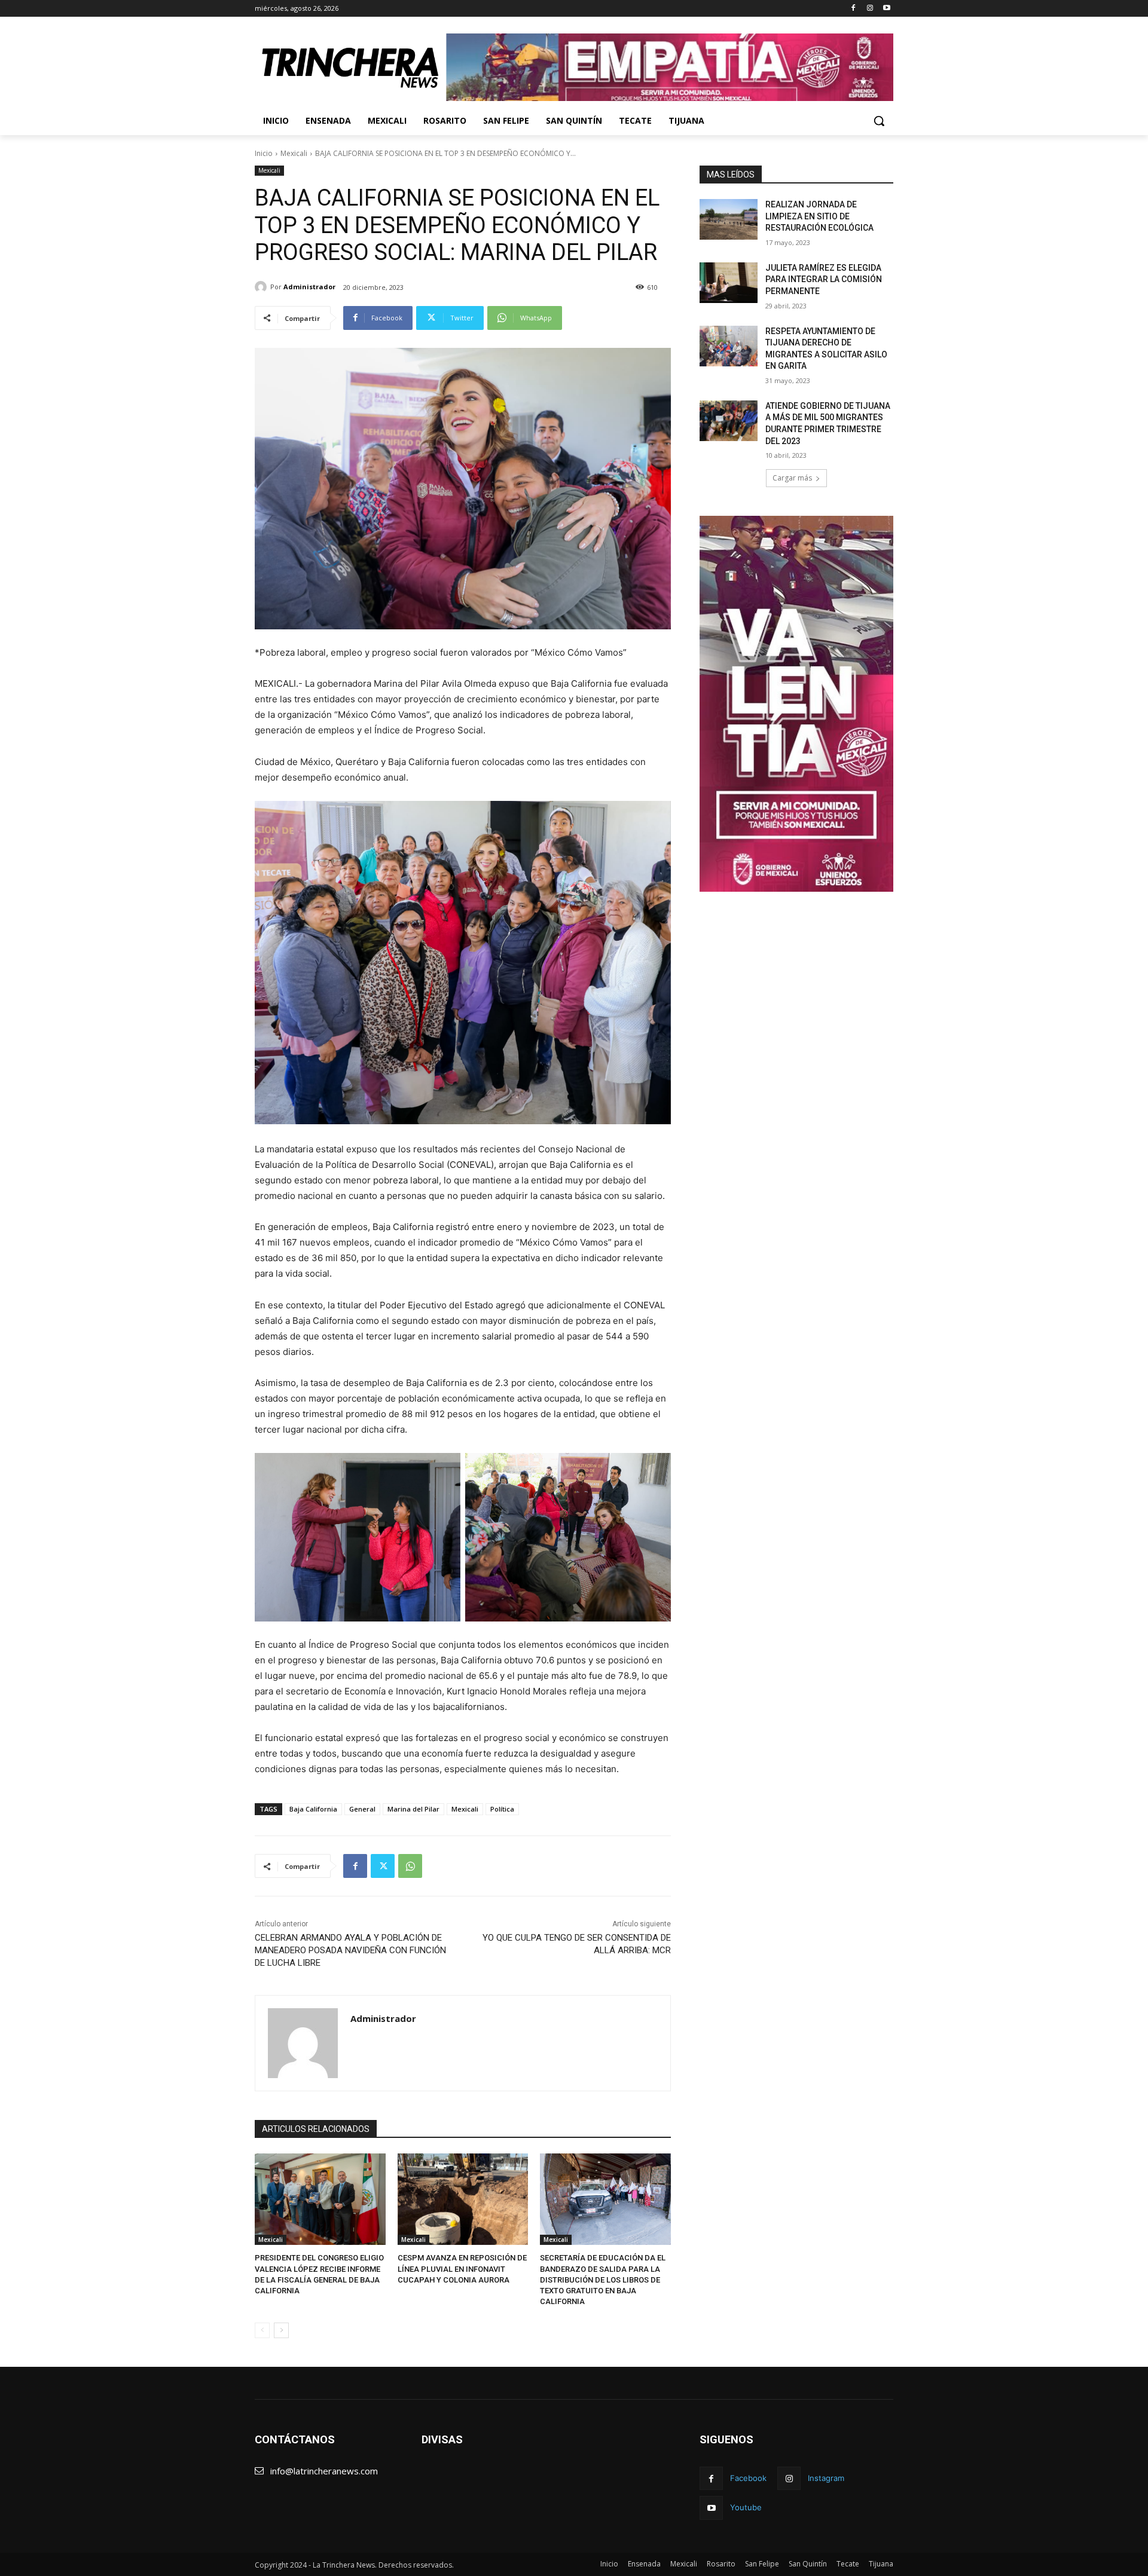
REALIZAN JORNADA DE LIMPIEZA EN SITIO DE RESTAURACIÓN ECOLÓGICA (819, 216)
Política (502, 1809)
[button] (879, 121)
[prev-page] (262, 2330)
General (362, 1809)
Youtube (746, 2507)
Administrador (309, 287)
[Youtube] (886, 9)
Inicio (264, 153)
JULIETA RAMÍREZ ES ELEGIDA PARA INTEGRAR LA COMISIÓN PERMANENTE (824, 279)
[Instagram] (870, 9)
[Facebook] (854, 9)
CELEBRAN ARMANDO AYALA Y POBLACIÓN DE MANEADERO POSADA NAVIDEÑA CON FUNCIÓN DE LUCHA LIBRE (350, 1950)
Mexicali (294, 153)
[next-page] (281, 2330)
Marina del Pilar (413, 1809)
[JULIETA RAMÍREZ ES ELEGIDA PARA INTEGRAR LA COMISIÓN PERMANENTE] (729, 283)
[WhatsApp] (410, 1866)
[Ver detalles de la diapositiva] (670, 67)
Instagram (826, 2478)
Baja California (313, 1809)
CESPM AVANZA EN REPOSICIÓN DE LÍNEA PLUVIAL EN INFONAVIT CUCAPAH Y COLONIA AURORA (462, 2268)
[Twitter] (383, 1866)
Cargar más (792, 478)
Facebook (748, 2478)
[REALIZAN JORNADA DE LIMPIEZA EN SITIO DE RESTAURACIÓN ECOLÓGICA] (729, 219)
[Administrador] (262, 287)
